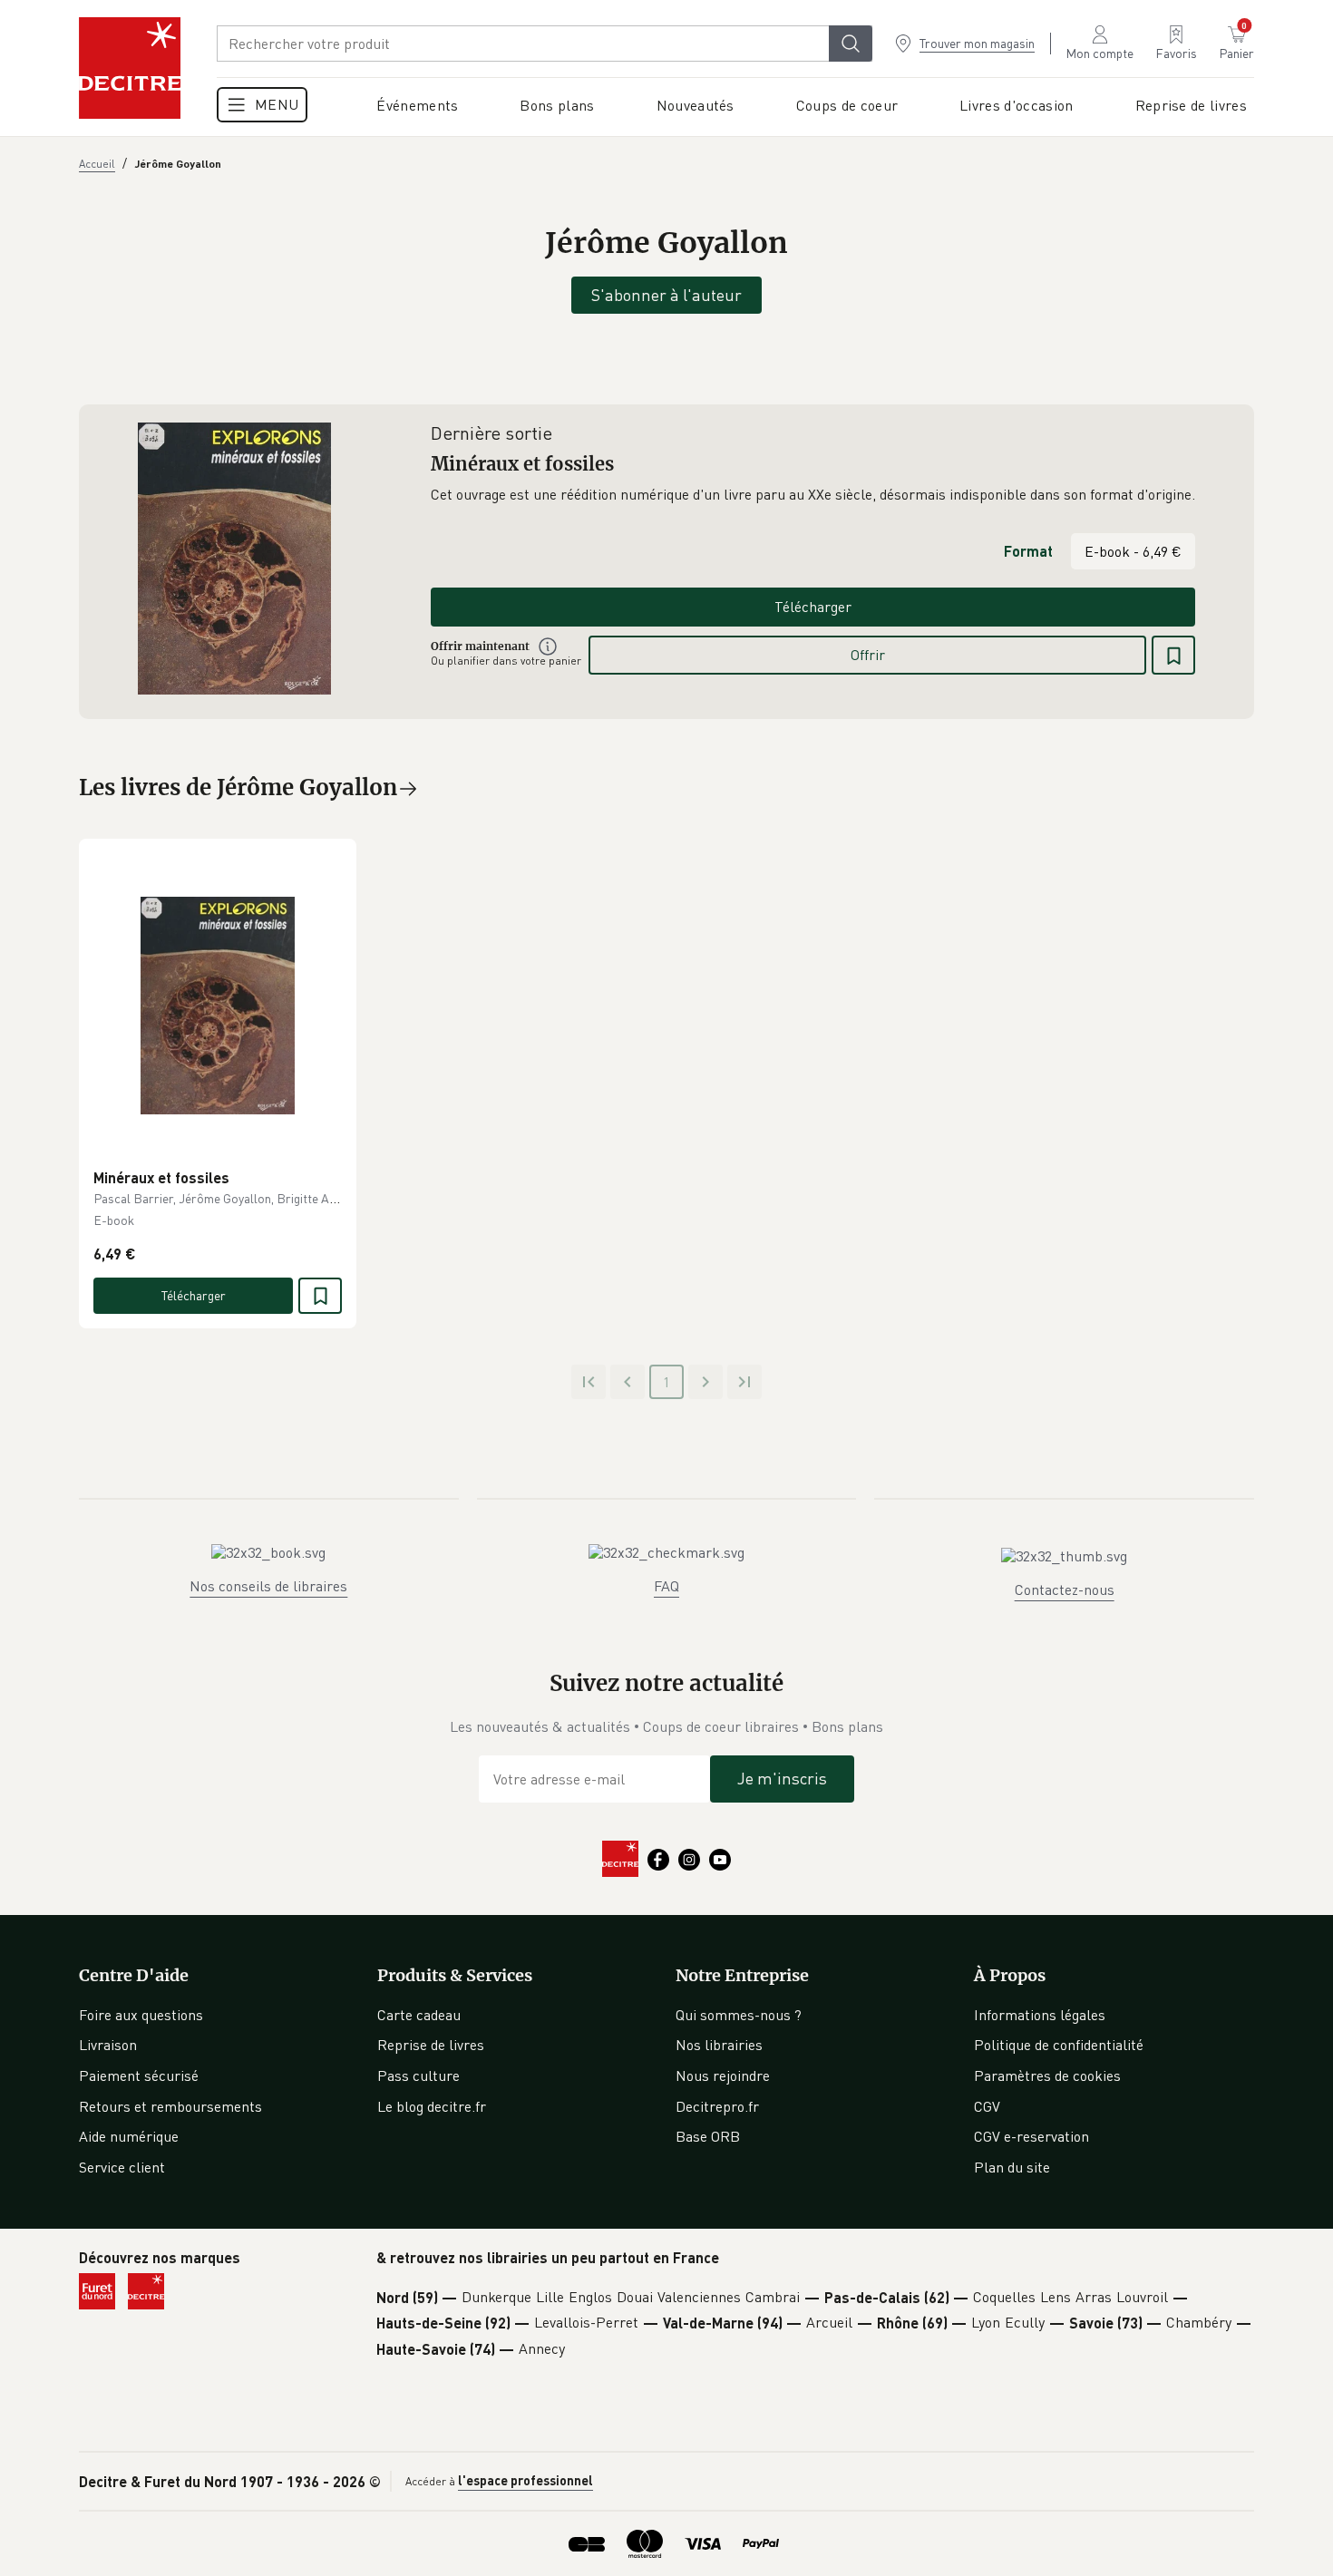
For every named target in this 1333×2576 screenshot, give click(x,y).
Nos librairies (719, 2045)
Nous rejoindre (723, 2075)
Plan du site (1012, 2167)
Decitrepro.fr (717, 2106)
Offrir (868, 655)
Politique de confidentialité (1059, 2045)
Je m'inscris (782, 1778)
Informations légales (1040, 2015)
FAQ (666, 1586)
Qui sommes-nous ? (739, 2015)
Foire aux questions (141, 2015)
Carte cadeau (419, 2015)
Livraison (108, 2045)
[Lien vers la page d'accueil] (130, 68)
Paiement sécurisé (139, 2075)
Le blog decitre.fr (432, 2106)
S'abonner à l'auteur (666, 295)
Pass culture (418, 2075)
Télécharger (813, 607)
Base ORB (708, 2136)
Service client (122, 2167)
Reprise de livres (431, 2045)
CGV (987, 2106)
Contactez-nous (1065, 1589)
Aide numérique (129, 2136)
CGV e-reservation (1031, 2136)
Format (1028, 551)
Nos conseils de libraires (268, 1586)
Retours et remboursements (170, 2106)
